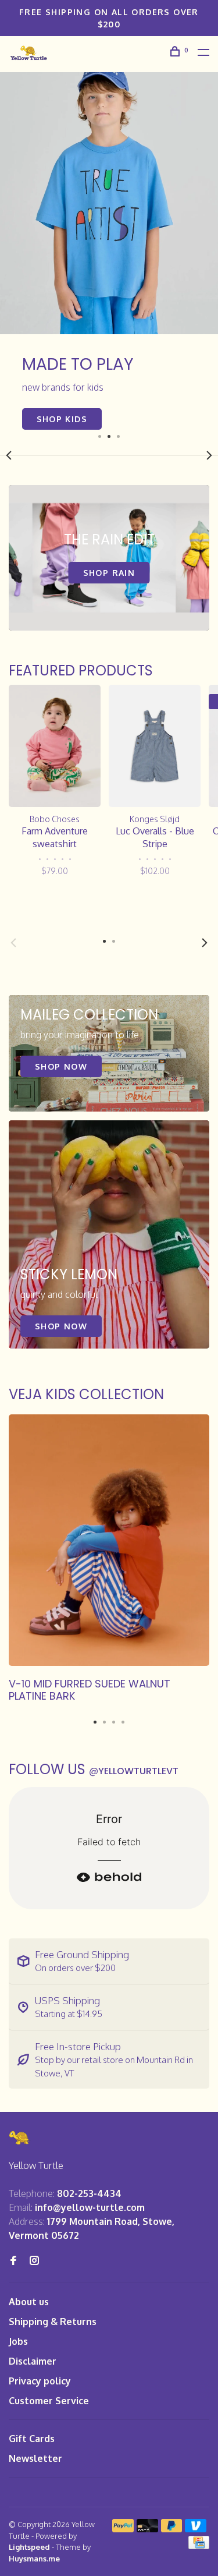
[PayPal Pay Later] (172, 2529)
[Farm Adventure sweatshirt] (55, 746)
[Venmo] (196, 2529)
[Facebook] (13, 2261)
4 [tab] (123, 1719)
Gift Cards (32, 2439)
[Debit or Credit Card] (147, 2529)
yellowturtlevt (134, 1771)
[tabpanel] (109, 251)
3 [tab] (119, 436)
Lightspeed (29, 2547)
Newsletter (35, 2458)
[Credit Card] (199, 2546)
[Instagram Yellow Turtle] (34, 2261)
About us (29, 2302)
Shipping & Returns (53, 2322)
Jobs (18, 2341)
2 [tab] (109, 436)
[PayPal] (123, 2529)
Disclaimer (33, 2361)
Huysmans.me (34, 2559)
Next (209, 455)
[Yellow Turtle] (20, 2138)
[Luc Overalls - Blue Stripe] (155, 746)
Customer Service (49, 2401)
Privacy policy (40, 2381)
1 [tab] (100, 436)
